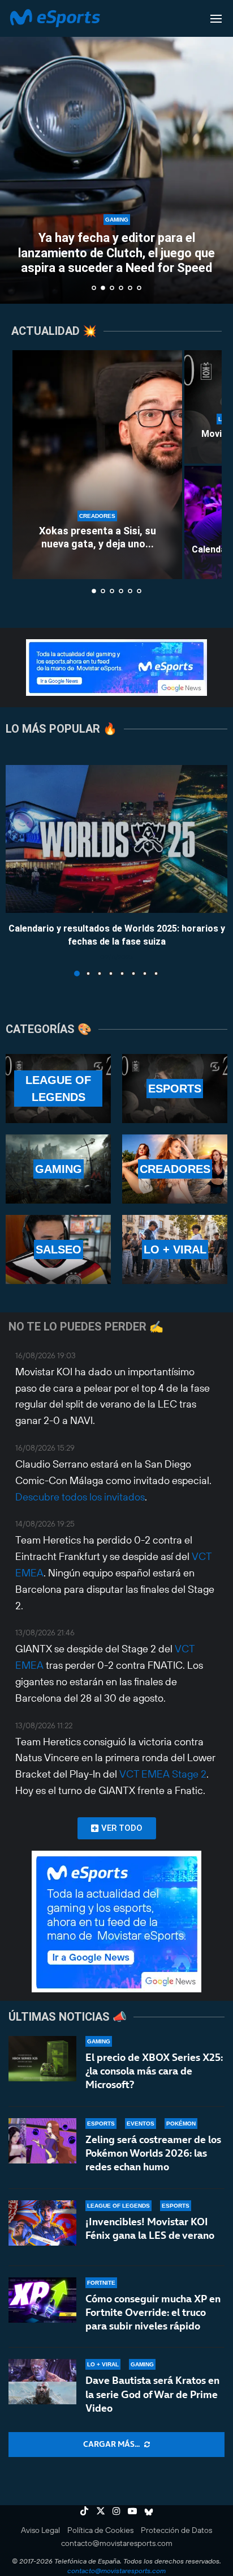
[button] (15, 151)
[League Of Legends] (58, 1089)
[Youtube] (132, 2511)
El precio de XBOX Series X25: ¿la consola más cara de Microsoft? (154, 2071)
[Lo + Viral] (175, 1249)
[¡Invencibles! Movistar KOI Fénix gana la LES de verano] (42, 2223)
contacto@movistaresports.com (117, 2543)
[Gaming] (58, 1169)
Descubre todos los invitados (80, 1497)
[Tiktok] (84, 2511)
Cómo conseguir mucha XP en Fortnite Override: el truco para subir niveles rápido (153, 2313)
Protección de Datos (176, 2530)
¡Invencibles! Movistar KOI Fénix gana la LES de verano (150, 2228)
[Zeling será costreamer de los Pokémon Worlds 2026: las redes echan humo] (42, 2141)
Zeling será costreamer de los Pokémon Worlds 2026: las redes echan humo (153, 2153)
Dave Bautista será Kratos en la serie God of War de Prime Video (152, 2394)
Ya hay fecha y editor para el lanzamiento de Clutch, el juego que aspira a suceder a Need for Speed (116, 253)
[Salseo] (58, 1249)
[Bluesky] (149, 2511)
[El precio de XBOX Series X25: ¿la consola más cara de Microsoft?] (42, 2059)
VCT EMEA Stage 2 (163, 1774)
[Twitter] (101, 2511)
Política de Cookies (100, 2530)
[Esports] (175, 1089)
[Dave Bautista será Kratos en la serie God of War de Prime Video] (42, 2382)
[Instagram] (116, 2511)
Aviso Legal (40, 2530)
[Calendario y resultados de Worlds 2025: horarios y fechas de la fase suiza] (116, 839)
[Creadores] (175, 1169)
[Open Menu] (216, 19)
